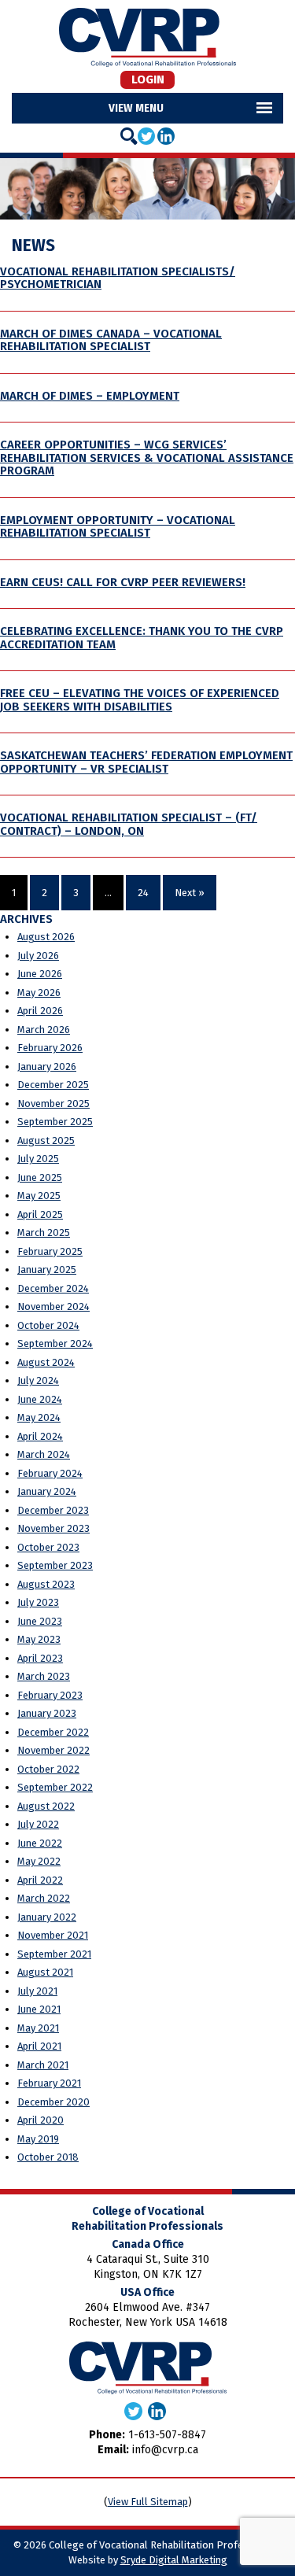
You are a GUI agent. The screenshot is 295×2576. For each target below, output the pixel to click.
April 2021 (39, 2046)
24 (143, 893)
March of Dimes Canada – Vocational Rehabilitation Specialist (111, 340)
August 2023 (46, 1584)
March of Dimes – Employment (90, 396)
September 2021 (54, 1954)
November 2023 (53, 1528)
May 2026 (39, 993)
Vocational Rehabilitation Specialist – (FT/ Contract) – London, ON (129, 824)
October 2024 (48, 1325)
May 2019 (38, 2139)
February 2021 (49, 2083)
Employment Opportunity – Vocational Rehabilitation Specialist (118, 527)
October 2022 (48, 1769)
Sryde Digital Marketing (174, 2560)
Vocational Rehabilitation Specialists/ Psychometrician (118, 278)
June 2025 (40, 1177)
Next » (190, 893)
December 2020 (53, 2102)
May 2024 (39, 1417)
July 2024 (38, 1380)
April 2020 (41, 2120)
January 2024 (47, 1491)
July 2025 (38, 1159)
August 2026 (46, 937)
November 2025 (53, 1103)
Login (148, 79)
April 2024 (40, 1436)
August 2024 (46, 1362)
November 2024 (53, 1306)
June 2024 (40, 1399)
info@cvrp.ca (165, 2450)
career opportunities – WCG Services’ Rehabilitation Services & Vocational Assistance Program (147, 458)
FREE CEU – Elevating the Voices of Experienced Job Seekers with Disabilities (140, 700)
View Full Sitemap (148, 2502)
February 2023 (50, 1695)
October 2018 (48, 2157)
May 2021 (38, 2028)
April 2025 (40, 1214)
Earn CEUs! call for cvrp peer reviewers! (123, 582)
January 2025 (47, 1270)
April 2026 (40, 1011)
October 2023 (48, 1547)
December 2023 (53, 1510)
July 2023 (38, 1602)
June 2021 (39, 2009)
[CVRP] (147, 37)
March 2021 (43, 2065)
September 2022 (55, 1787)
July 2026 (38, 956)
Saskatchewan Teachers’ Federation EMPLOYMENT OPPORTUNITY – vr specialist (146, 762)
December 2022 (53, 1732)
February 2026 (50, 1048)
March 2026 (44, 1030)
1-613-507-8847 (167, 2435)
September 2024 (55, 1343)
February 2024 (50, 1473)
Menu (149, 108)
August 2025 (46, 1140)
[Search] (129, 136)
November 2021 (53, 1935)
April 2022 (40, 1880)
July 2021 (37, 1991)
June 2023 (40, 1621)
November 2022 (53, 1750)
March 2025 (44, 1233)
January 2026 (47, 1067)
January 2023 (47, 1713)
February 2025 (50, 1251)
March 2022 (44, 1898)
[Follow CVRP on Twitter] (146, 135)
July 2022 (38, 1824)
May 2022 (39, 1861)
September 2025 (55, 1122)
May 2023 (39, 1639)
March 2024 (44, 1454)
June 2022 (40, 1843)
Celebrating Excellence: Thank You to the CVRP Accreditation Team (142, 638)
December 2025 (53, 1085)
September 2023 (55, 1565)
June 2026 (40, 974)
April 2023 (40, 1658)
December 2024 (53, 1288)
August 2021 (45, 1972)
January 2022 (47, 1917)
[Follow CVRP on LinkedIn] (166, 135)
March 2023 (44, 1676)
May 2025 (39, 1196)
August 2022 (46, 1806)
